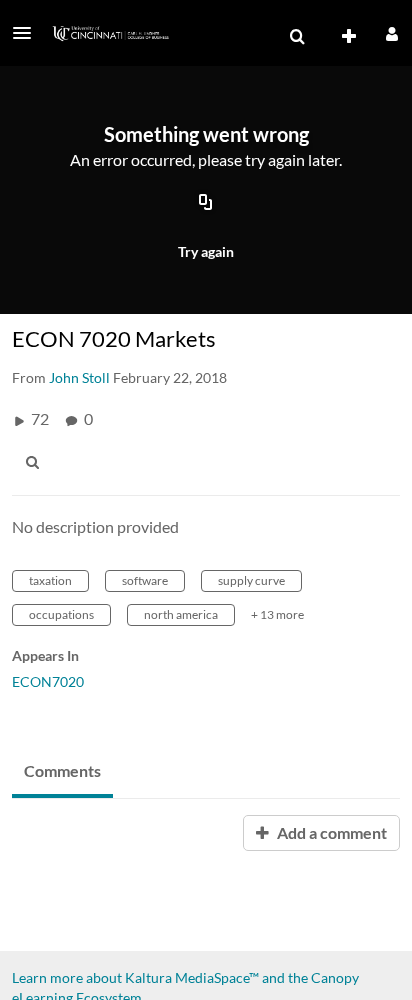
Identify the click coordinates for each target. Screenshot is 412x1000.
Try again (206, 251)
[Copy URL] (206, 203)
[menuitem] (297, 37)
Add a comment (330, 832)
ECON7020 (48, 681)
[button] (28, 33)
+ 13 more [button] (277, 614)
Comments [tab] (62, 770)
